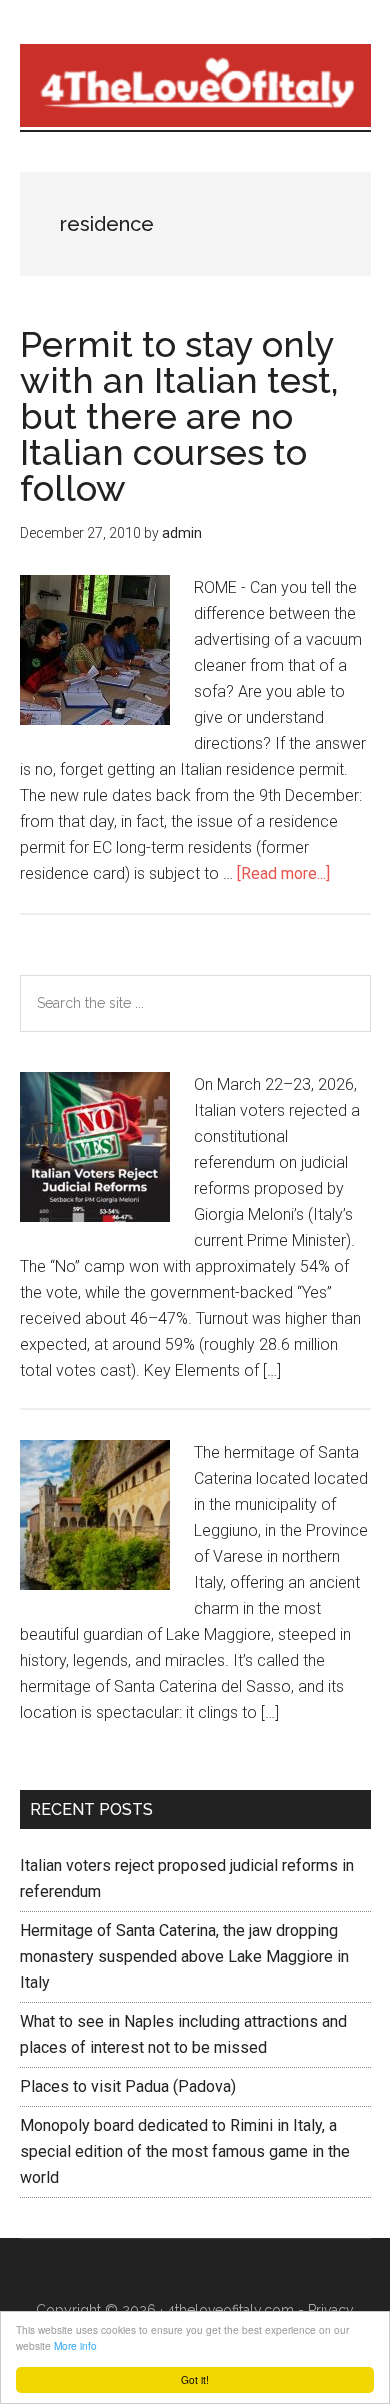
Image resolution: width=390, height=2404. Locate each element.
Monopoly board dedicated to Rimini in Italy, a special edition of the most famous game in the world (185, 2151)
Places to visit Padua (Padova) (128, 2086)
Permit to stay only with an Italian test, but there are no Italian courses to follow (179, 416)
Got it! (195, 2379)
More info (75, 2345)
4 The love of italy (195, 85)
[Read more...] (283, 873)
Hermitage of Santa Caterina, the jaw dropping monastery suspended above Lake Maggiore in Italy (184, 1956)
